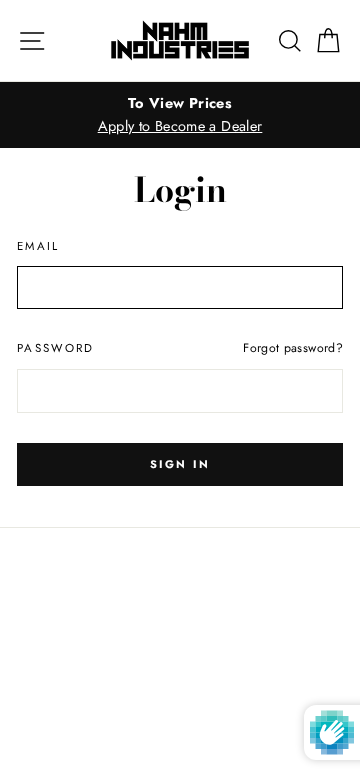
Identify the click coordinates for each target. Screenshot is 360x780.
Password (56, 348)
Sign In (180, 464)
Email (38, 246)
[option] (180, 115)
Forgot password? (293, 348)
